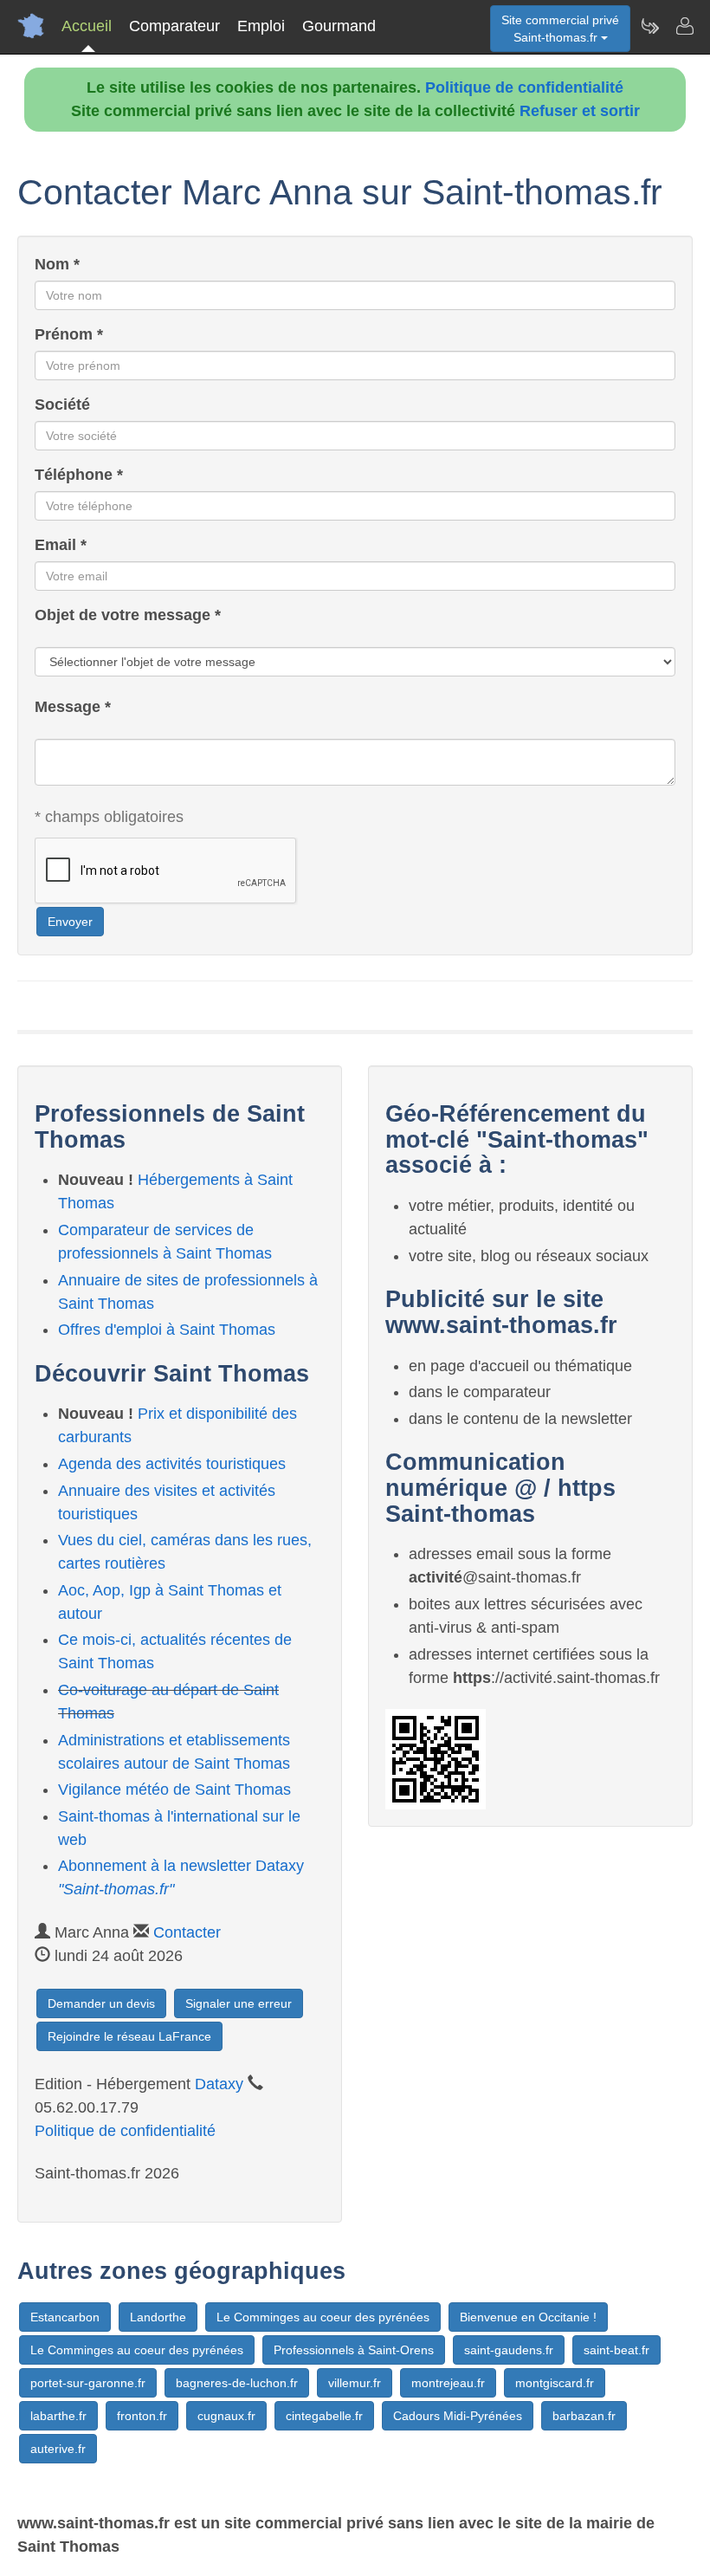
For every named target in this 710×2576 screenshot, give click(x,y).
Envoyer (70, 922)
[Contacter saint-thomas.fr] (684, 26)
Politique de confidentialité (524, 87)
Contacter (187, 1932)
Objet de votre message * (128, 615)
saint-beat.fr (616, 2350)
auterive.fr (58, 2449)
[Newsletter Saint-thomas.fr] (649, 26)
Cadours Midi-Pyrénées (458, 2416)
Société (62, 405)
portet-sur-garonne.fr (88, 2383)
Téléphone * (79, 475)
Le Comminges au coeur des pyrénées (323, 2317)
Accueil (87, 26)
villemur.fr (355, 2383)
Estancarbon (65, 2317)
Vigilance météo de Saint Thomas (174, 1790)
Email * (61, 545)
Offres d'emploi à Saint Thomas (167, 1330)
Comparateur (174, 26)
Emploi (261, 26)
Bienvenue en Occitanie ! (528, 2317)
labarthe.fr (58, 2416)
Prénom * (69, 334)
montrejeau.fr (448, 2383)
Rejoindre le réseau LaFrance (129, 2036)
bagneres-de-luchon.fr (237, 2383)
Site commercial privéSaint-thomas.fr (560, 29)
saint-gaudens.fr (509, 2350)
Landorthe (158, 2317)
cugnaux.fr (226, 2416)
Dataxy (219, 2084)
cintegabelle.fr (324, 2416)
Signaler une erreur (239, 2003)
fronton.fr (142, 2416)
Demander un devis (101, 2003)
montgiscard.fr (555, 2383)
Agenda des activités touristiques (172, 1464)
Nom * (57, 264)
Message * (73, 707)
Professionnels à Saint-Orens (354, 2350)
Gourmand (339, 26)
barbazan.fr (584, 2416)
